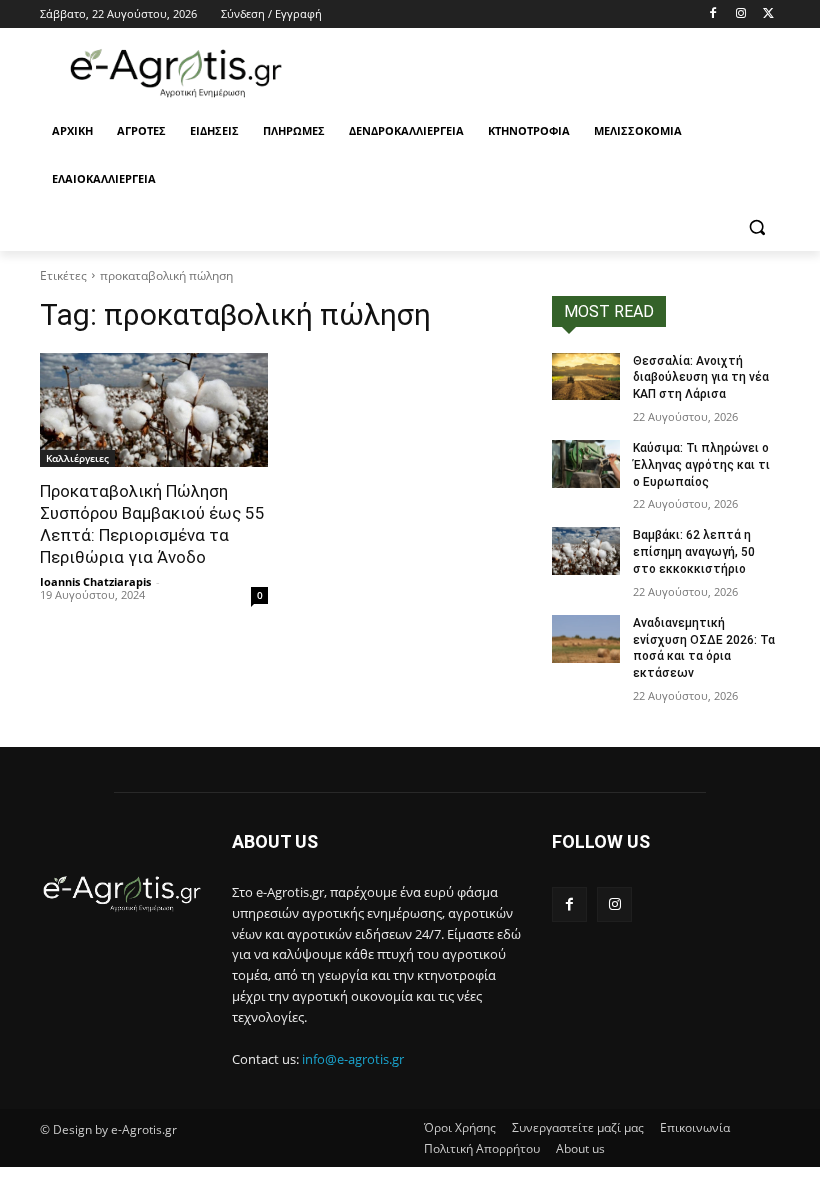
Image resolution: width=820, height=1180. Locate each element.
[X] (768, 14)
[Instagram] (740, 14)
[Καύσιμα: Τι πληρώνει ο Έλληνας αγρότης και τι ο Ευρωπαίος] (586, 464)
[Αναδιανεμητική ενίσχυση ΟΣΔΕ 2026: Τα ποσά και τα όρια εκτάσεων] (586, 639)
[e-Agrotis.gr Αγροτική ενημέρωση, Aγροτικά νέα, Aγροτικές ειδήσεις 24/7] (176, 73)
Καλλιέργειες (77, 458)
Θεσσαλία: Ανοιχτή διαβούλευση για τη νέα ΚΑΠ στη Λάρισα (701, 378)
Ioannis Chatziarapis (95, 581)
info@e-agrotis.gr (353, 1059)
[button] (756, 227)
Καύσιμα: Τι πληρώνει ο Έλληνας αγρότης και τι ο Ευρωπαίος (701, 465)
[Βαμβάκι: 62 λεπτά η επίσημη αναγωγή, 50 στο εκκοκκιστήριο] (586, 551)
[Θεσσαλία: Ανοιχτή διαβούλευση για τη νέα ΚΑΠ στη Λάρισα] (586, 377)
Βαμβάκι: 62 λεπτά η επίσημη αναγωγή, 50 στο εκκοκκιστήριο (694, 552)
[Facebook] (713, 14)
